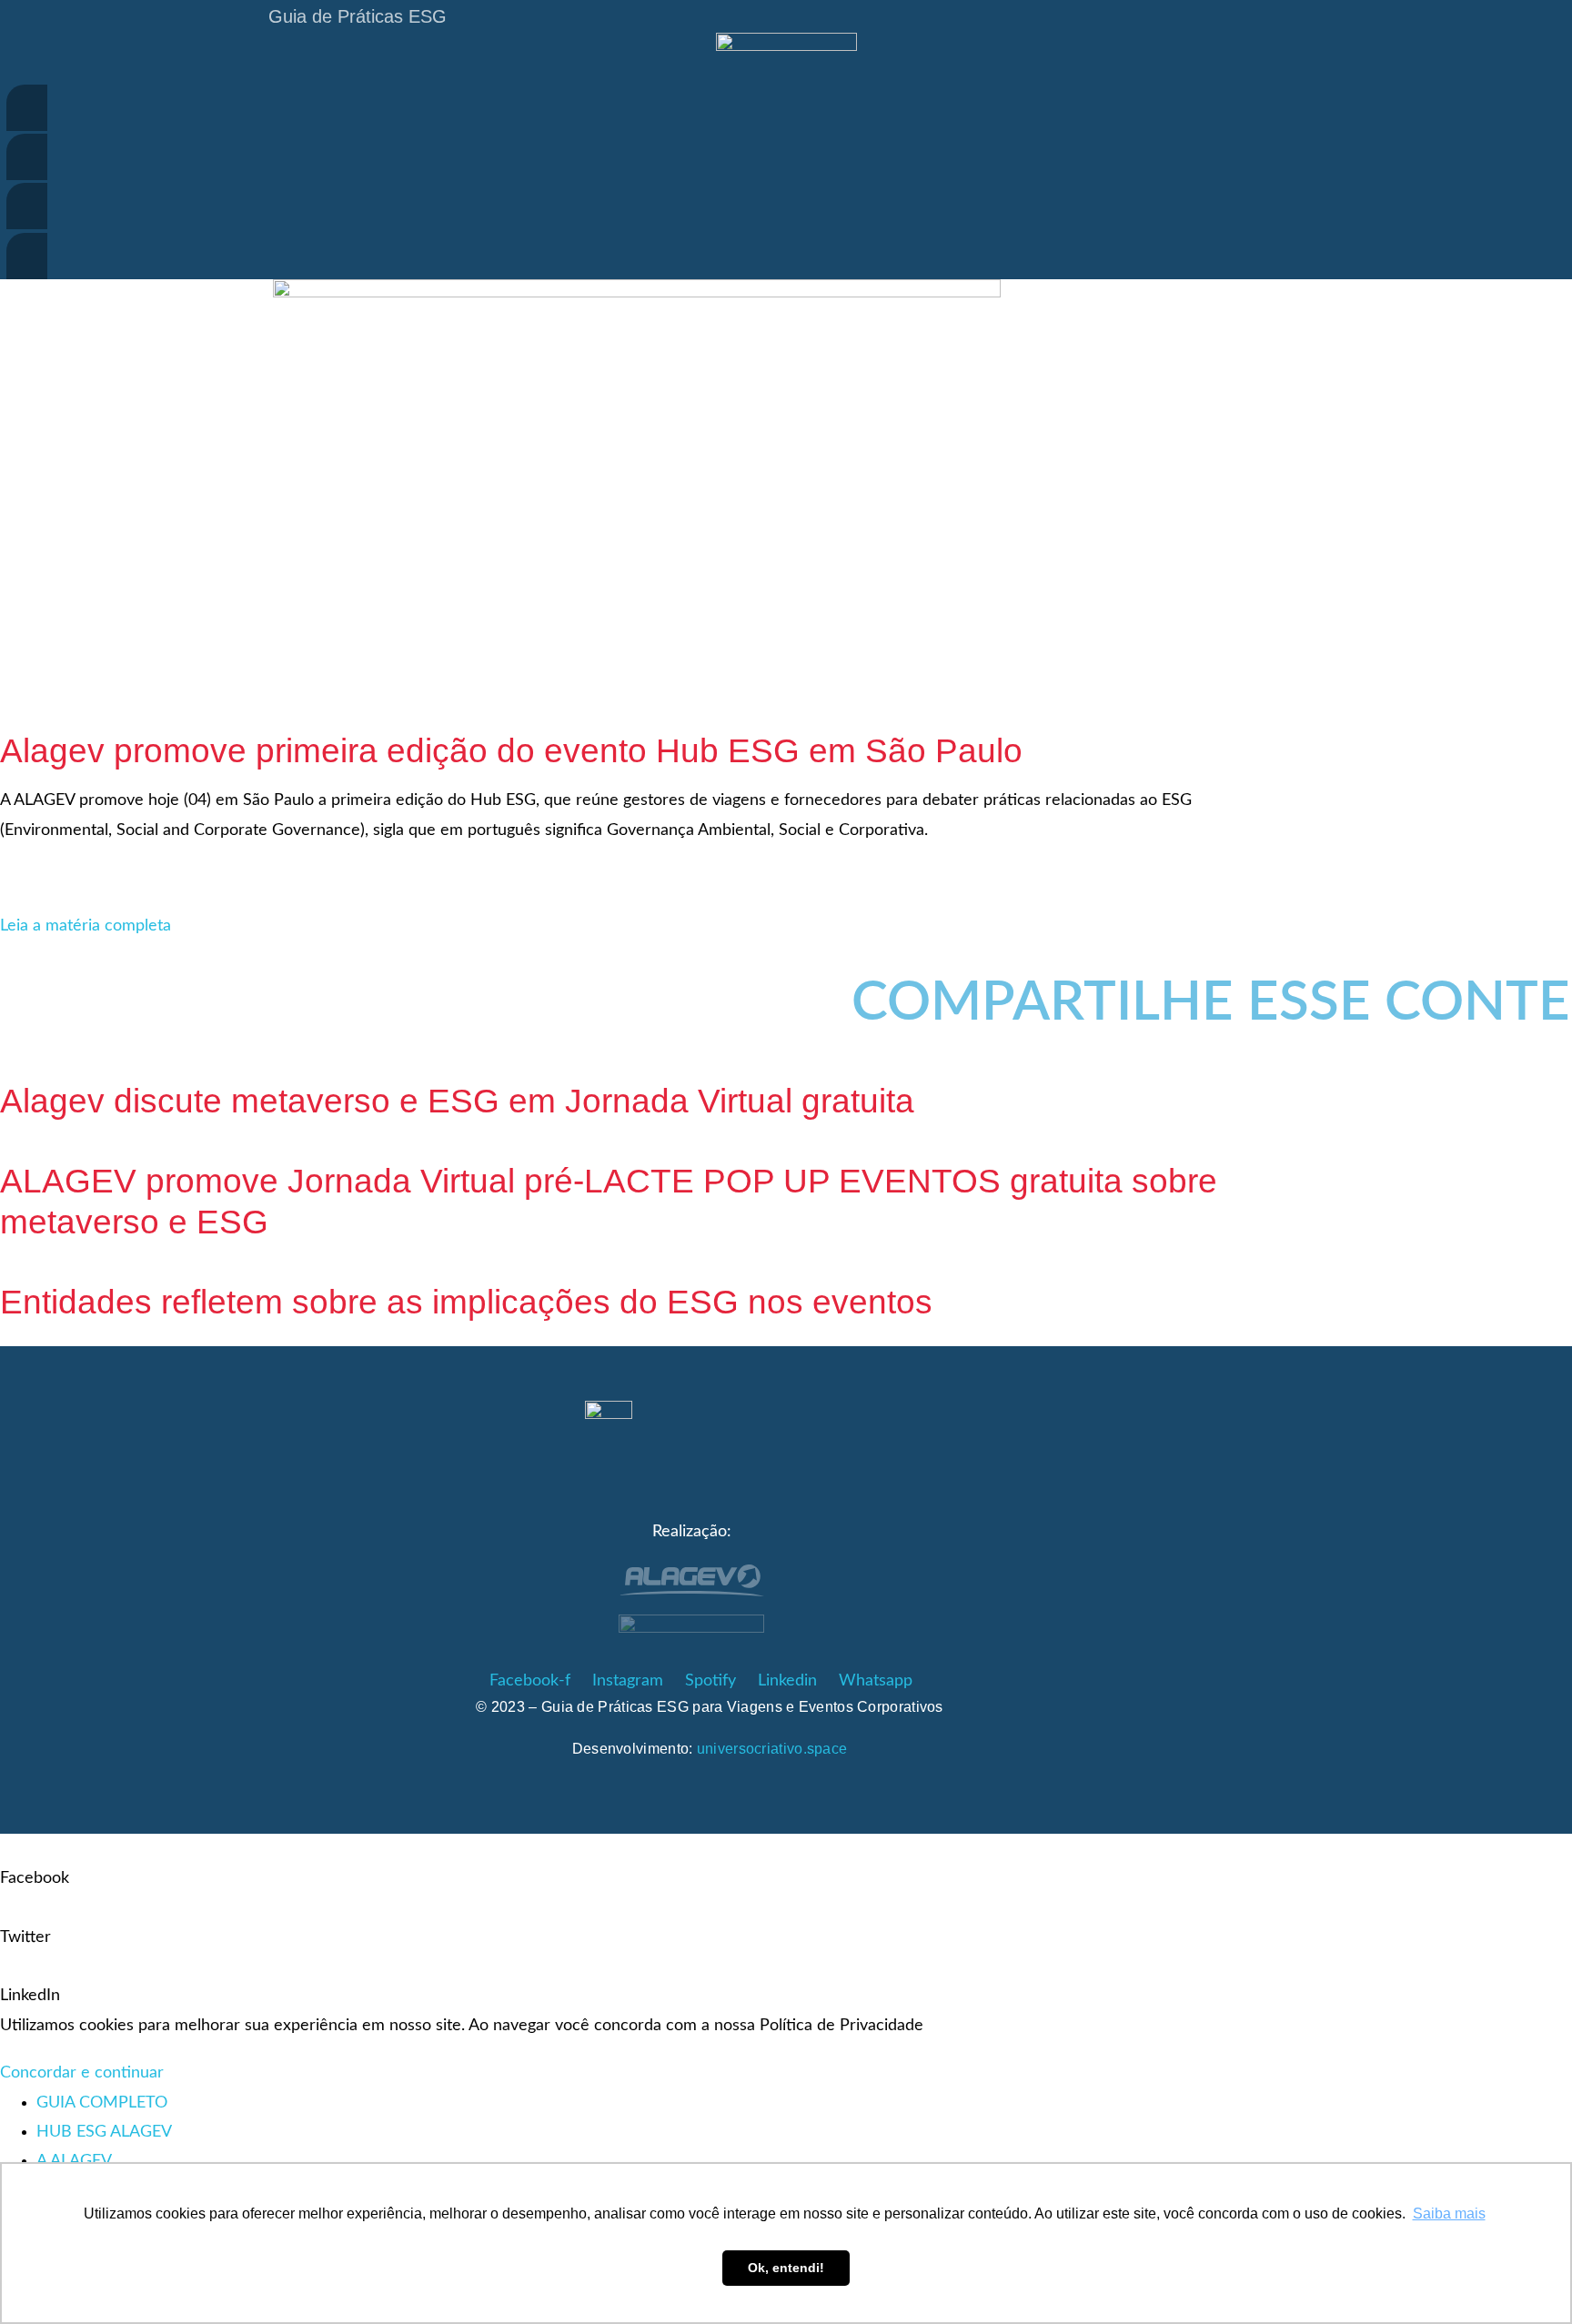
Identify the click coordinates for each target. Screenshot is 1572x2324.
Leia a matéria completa (86, 926)
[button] (637, 973)
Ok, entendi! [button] (786, 2268)
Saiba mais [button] (1449, 2213)
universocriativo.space (772, 1749)
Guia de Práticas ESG (358, 16)
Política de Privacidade (841, 2026)
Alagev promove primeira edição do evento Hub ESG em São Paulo (511, 751)
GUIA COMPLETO (102, 2103)
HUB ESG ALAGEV (104, 2132)
